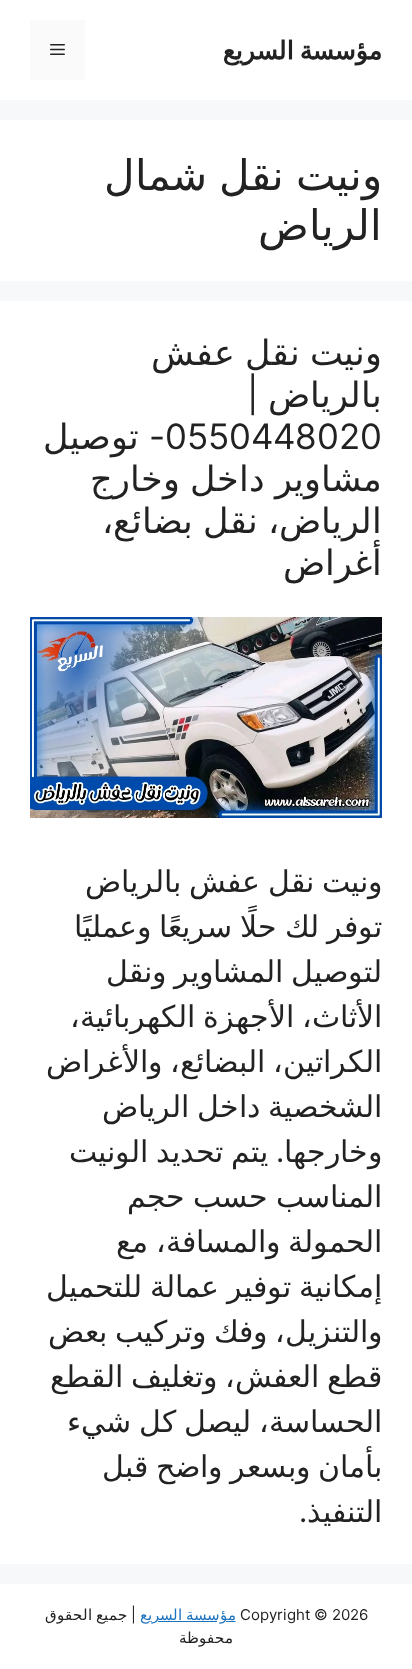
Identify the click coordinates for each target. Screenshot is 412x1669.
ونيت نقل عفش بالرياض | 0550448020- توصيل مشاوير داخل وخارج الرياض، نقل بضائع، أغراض (212, 457)
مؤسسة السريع (302, 50)
